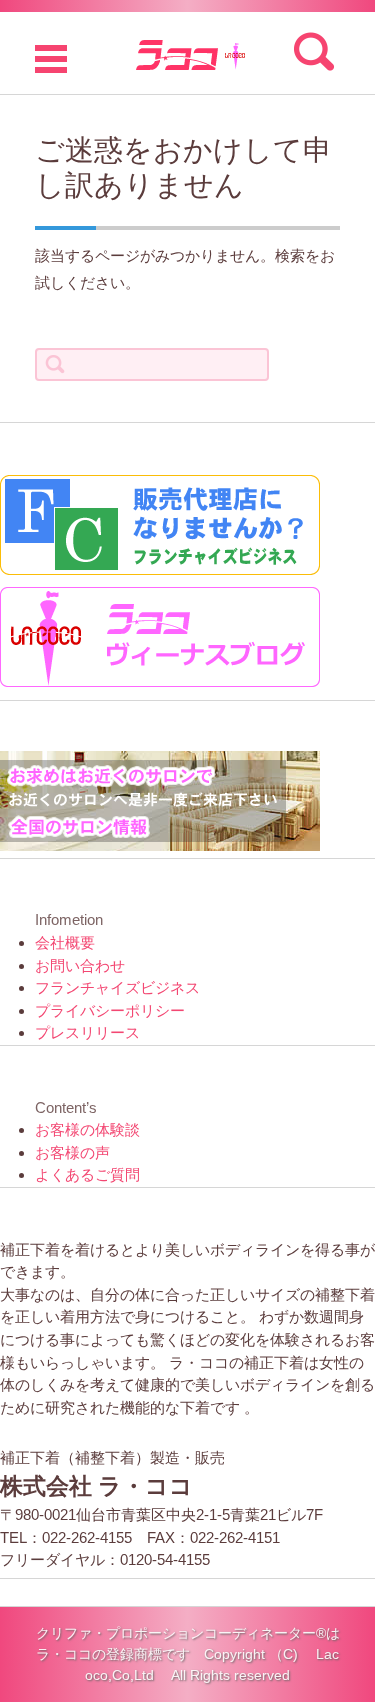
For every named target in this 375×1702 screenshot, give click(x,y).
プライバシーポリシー (110, 1010)
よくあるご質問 (87, 1174)
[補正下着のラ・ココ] (187, 53)
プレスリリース (87, 1032)
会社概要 (65, 942)
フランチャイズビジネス (117, 987)
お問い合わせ (80, 965)
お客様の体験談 (87, 1129)
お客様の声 (72, 1152)
